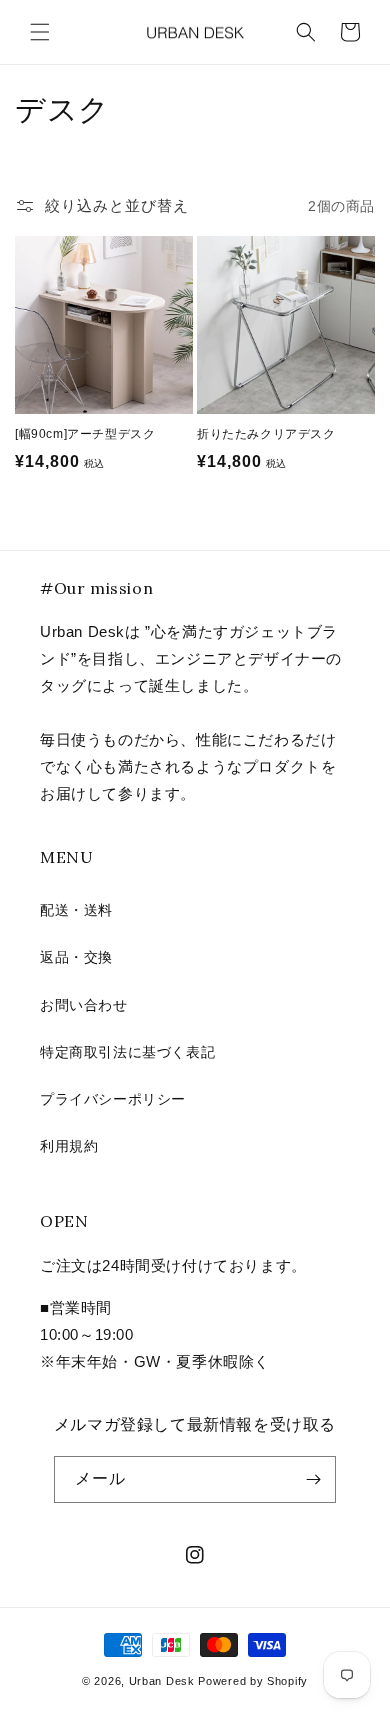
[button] (40, 32)
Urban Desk (162, 1681)
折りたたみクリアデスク (266, 434)
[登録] (313, 1479)
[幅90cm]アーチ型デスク (85, 434)
